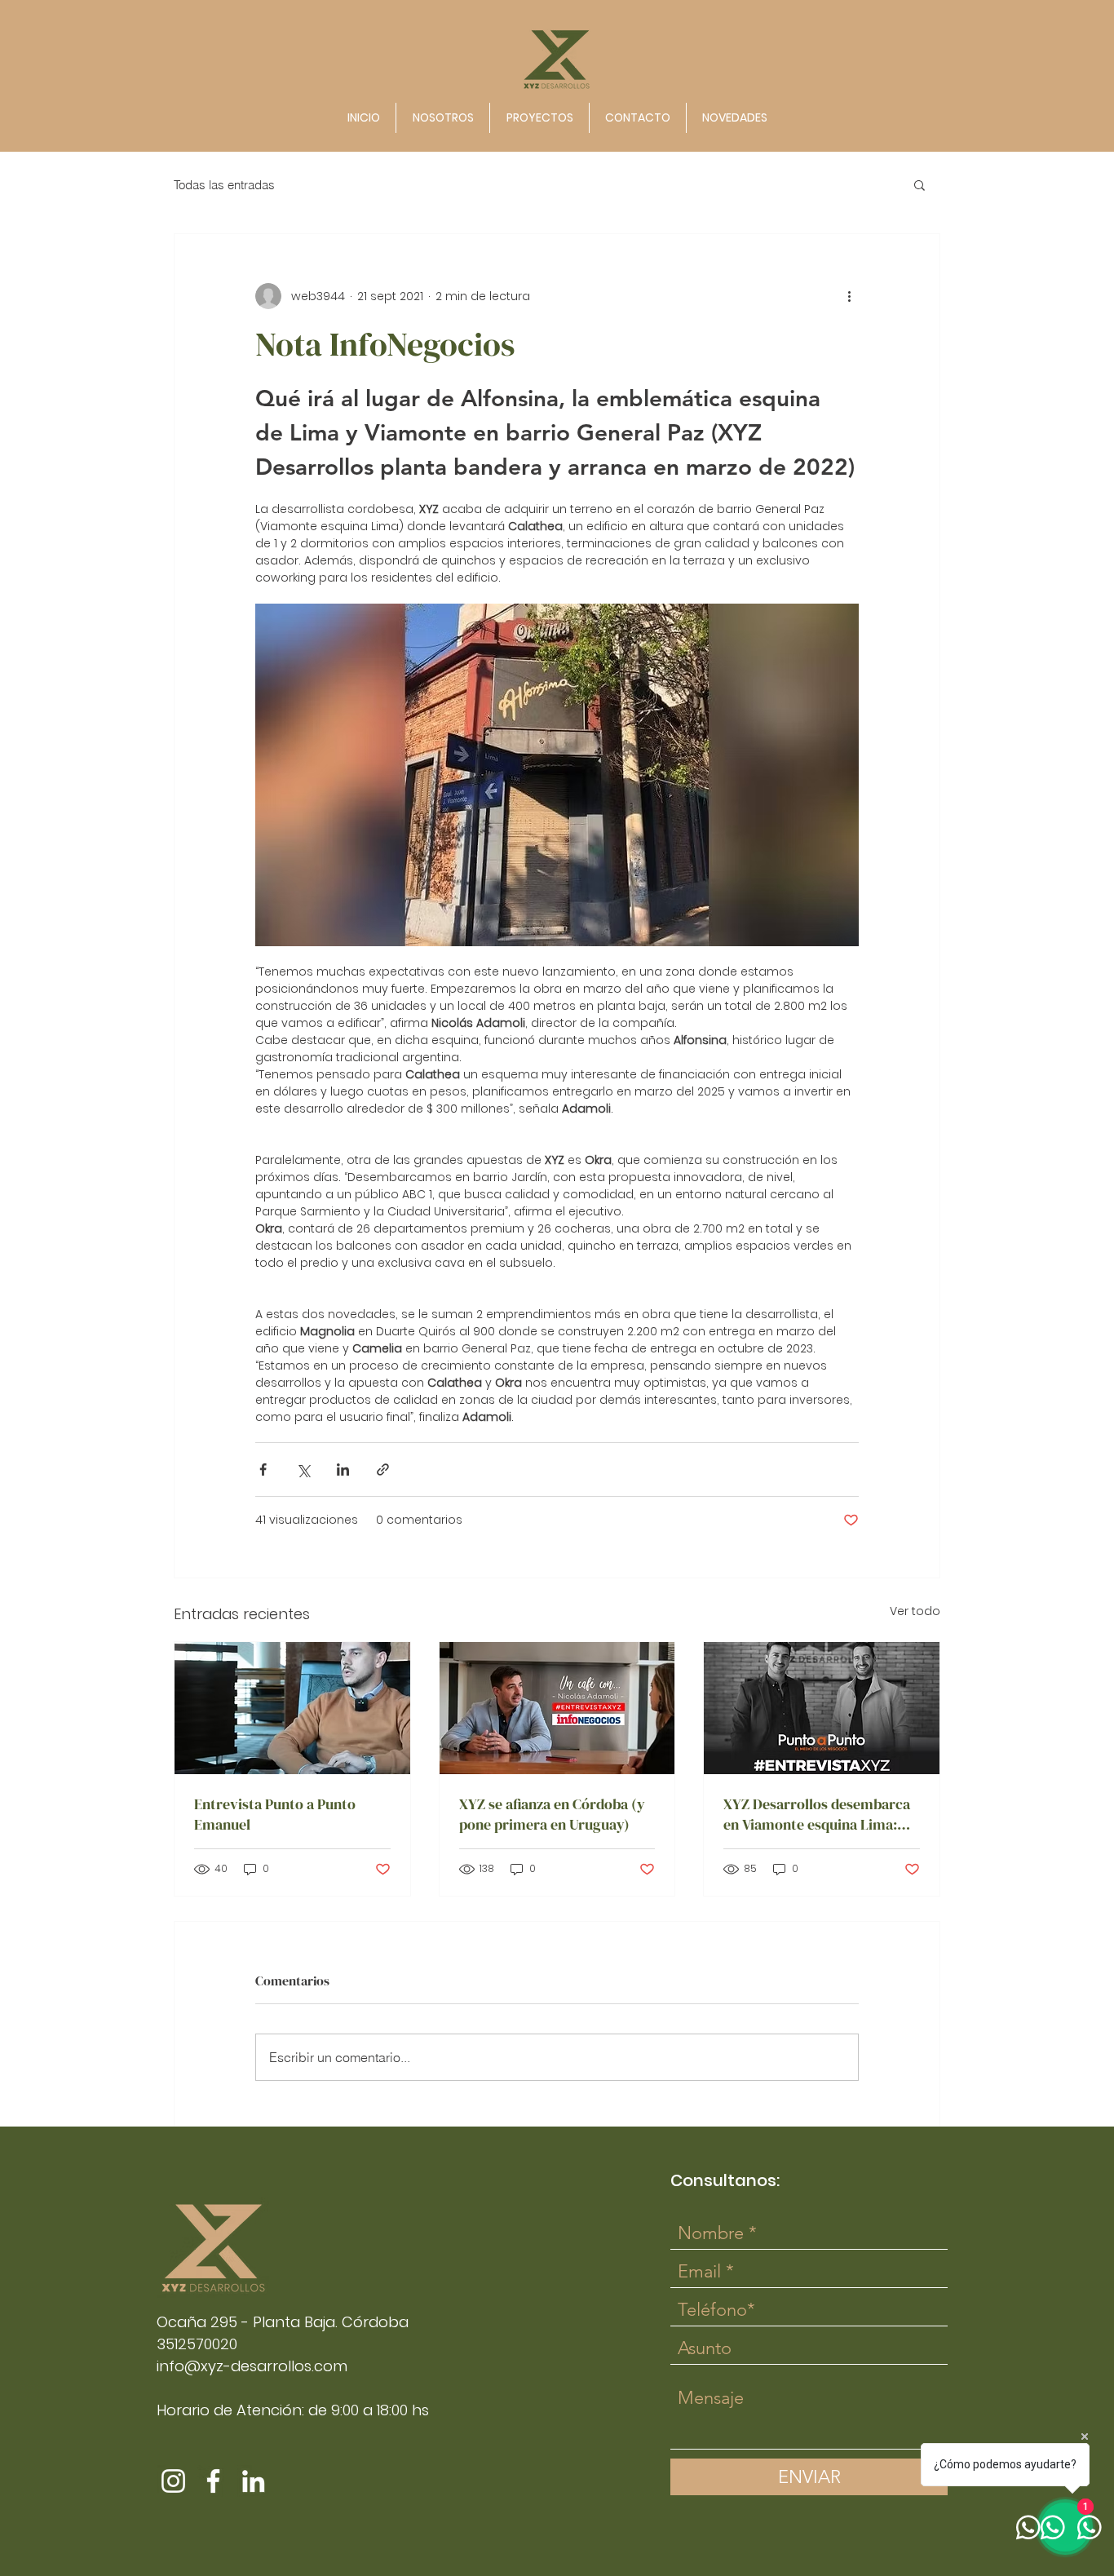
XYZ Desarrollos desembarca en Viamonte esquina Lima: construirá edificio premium (817, 1814)
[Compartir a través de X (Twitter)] (303, 1469)
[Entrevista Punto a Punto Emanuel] (292, 1708)
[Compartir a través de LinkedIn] (343, 1469)
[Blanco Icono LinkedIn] (253, 2481)
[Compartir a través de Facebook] (263, 1469)
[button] (919, 184)
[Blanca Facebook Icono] (213, 2481)
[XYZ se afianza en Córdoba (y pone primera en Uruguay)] (557, 1708)
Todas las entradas (224, 185)
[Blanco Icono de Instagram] (173, 2481)
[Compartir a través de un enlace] (383, 1469)
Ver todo (915, 1611)
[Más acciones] (849, 296)
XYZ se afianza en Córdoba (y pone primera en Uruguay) (552, 1814)
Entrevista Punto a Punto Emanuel (275, 1814)
